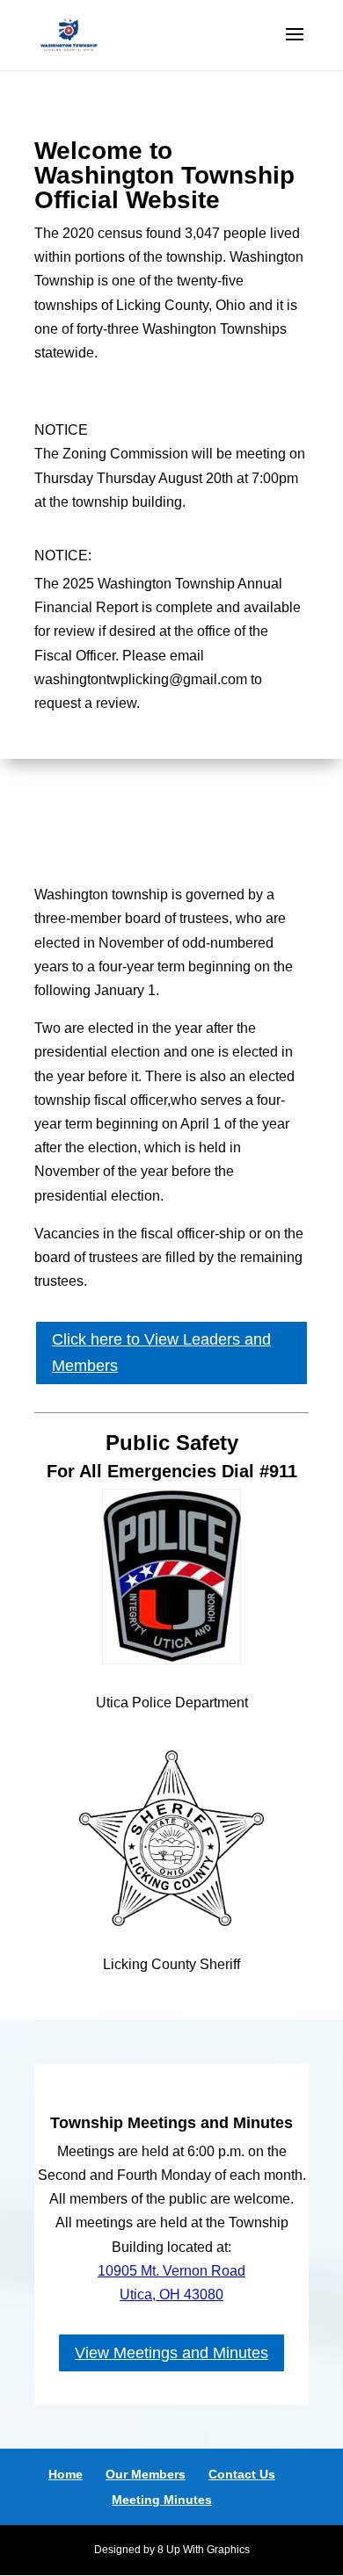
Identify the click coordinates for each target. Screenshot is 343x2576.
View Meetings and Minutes (171, 2353)
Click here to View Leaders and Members (161, 1353)
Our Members (146, 2474)
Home (66, 2474)
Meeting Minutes (162, 2500)
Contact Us (242, 2474)
